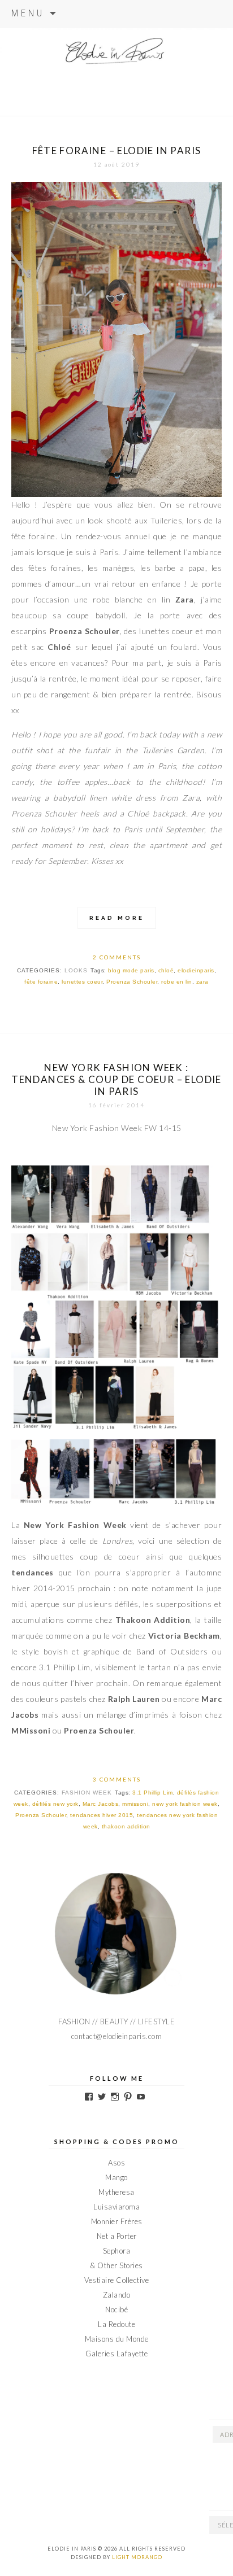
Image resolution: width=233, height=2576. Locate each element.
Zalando (117, 2295)
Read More (117, 918)
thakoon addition (126, 1826)
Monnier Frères (117, 2221)
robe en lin (177, 982)
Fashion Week (87, 1793)
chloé (166, 970)
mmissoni (135, 1804)
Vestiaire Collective (116, 2280)
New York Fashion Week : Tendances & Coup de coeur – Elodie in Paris (116, 1079)
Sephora (117, 2251)
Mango (116, 2177)
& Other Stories (116, 2265)
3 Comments (117, 1779)
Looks (76, 970)
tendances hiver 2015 (102, 1815)
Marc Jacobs (101, 1804)
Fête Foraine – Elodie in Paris (117, 150)
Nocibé (116, 2309)
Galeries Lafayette (116, 2354)
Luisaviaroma (116, 2207)
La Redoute (116, 2324)
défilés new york (55, 1804)
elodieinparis (196, 970)
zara (202, 982)
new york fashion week (185, 1804)
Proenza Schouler (132, 982)
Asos (116, 2163)
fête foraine (41, 982)
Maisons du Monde (117, 2339)
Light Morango (137, 2557)
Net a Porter (117, 2236)
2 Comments (117, 957)
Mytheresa (116, 2192)
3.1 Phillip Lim (153, 1793)
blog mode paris (131, 970)
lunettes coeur (82, 982)
